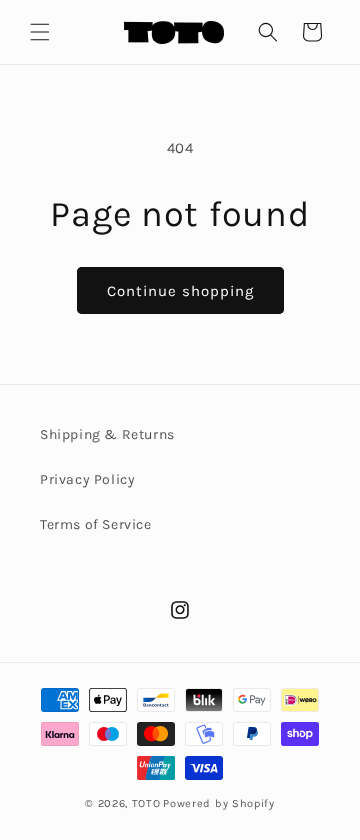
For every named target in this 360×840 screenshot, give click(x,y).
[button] (40, 32)
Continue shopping (180, 291)
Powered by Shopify (219, 803)
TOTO (146, 803)
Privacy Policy (87, 479)
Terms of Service (96, 524)
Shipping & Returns (107, 434)
